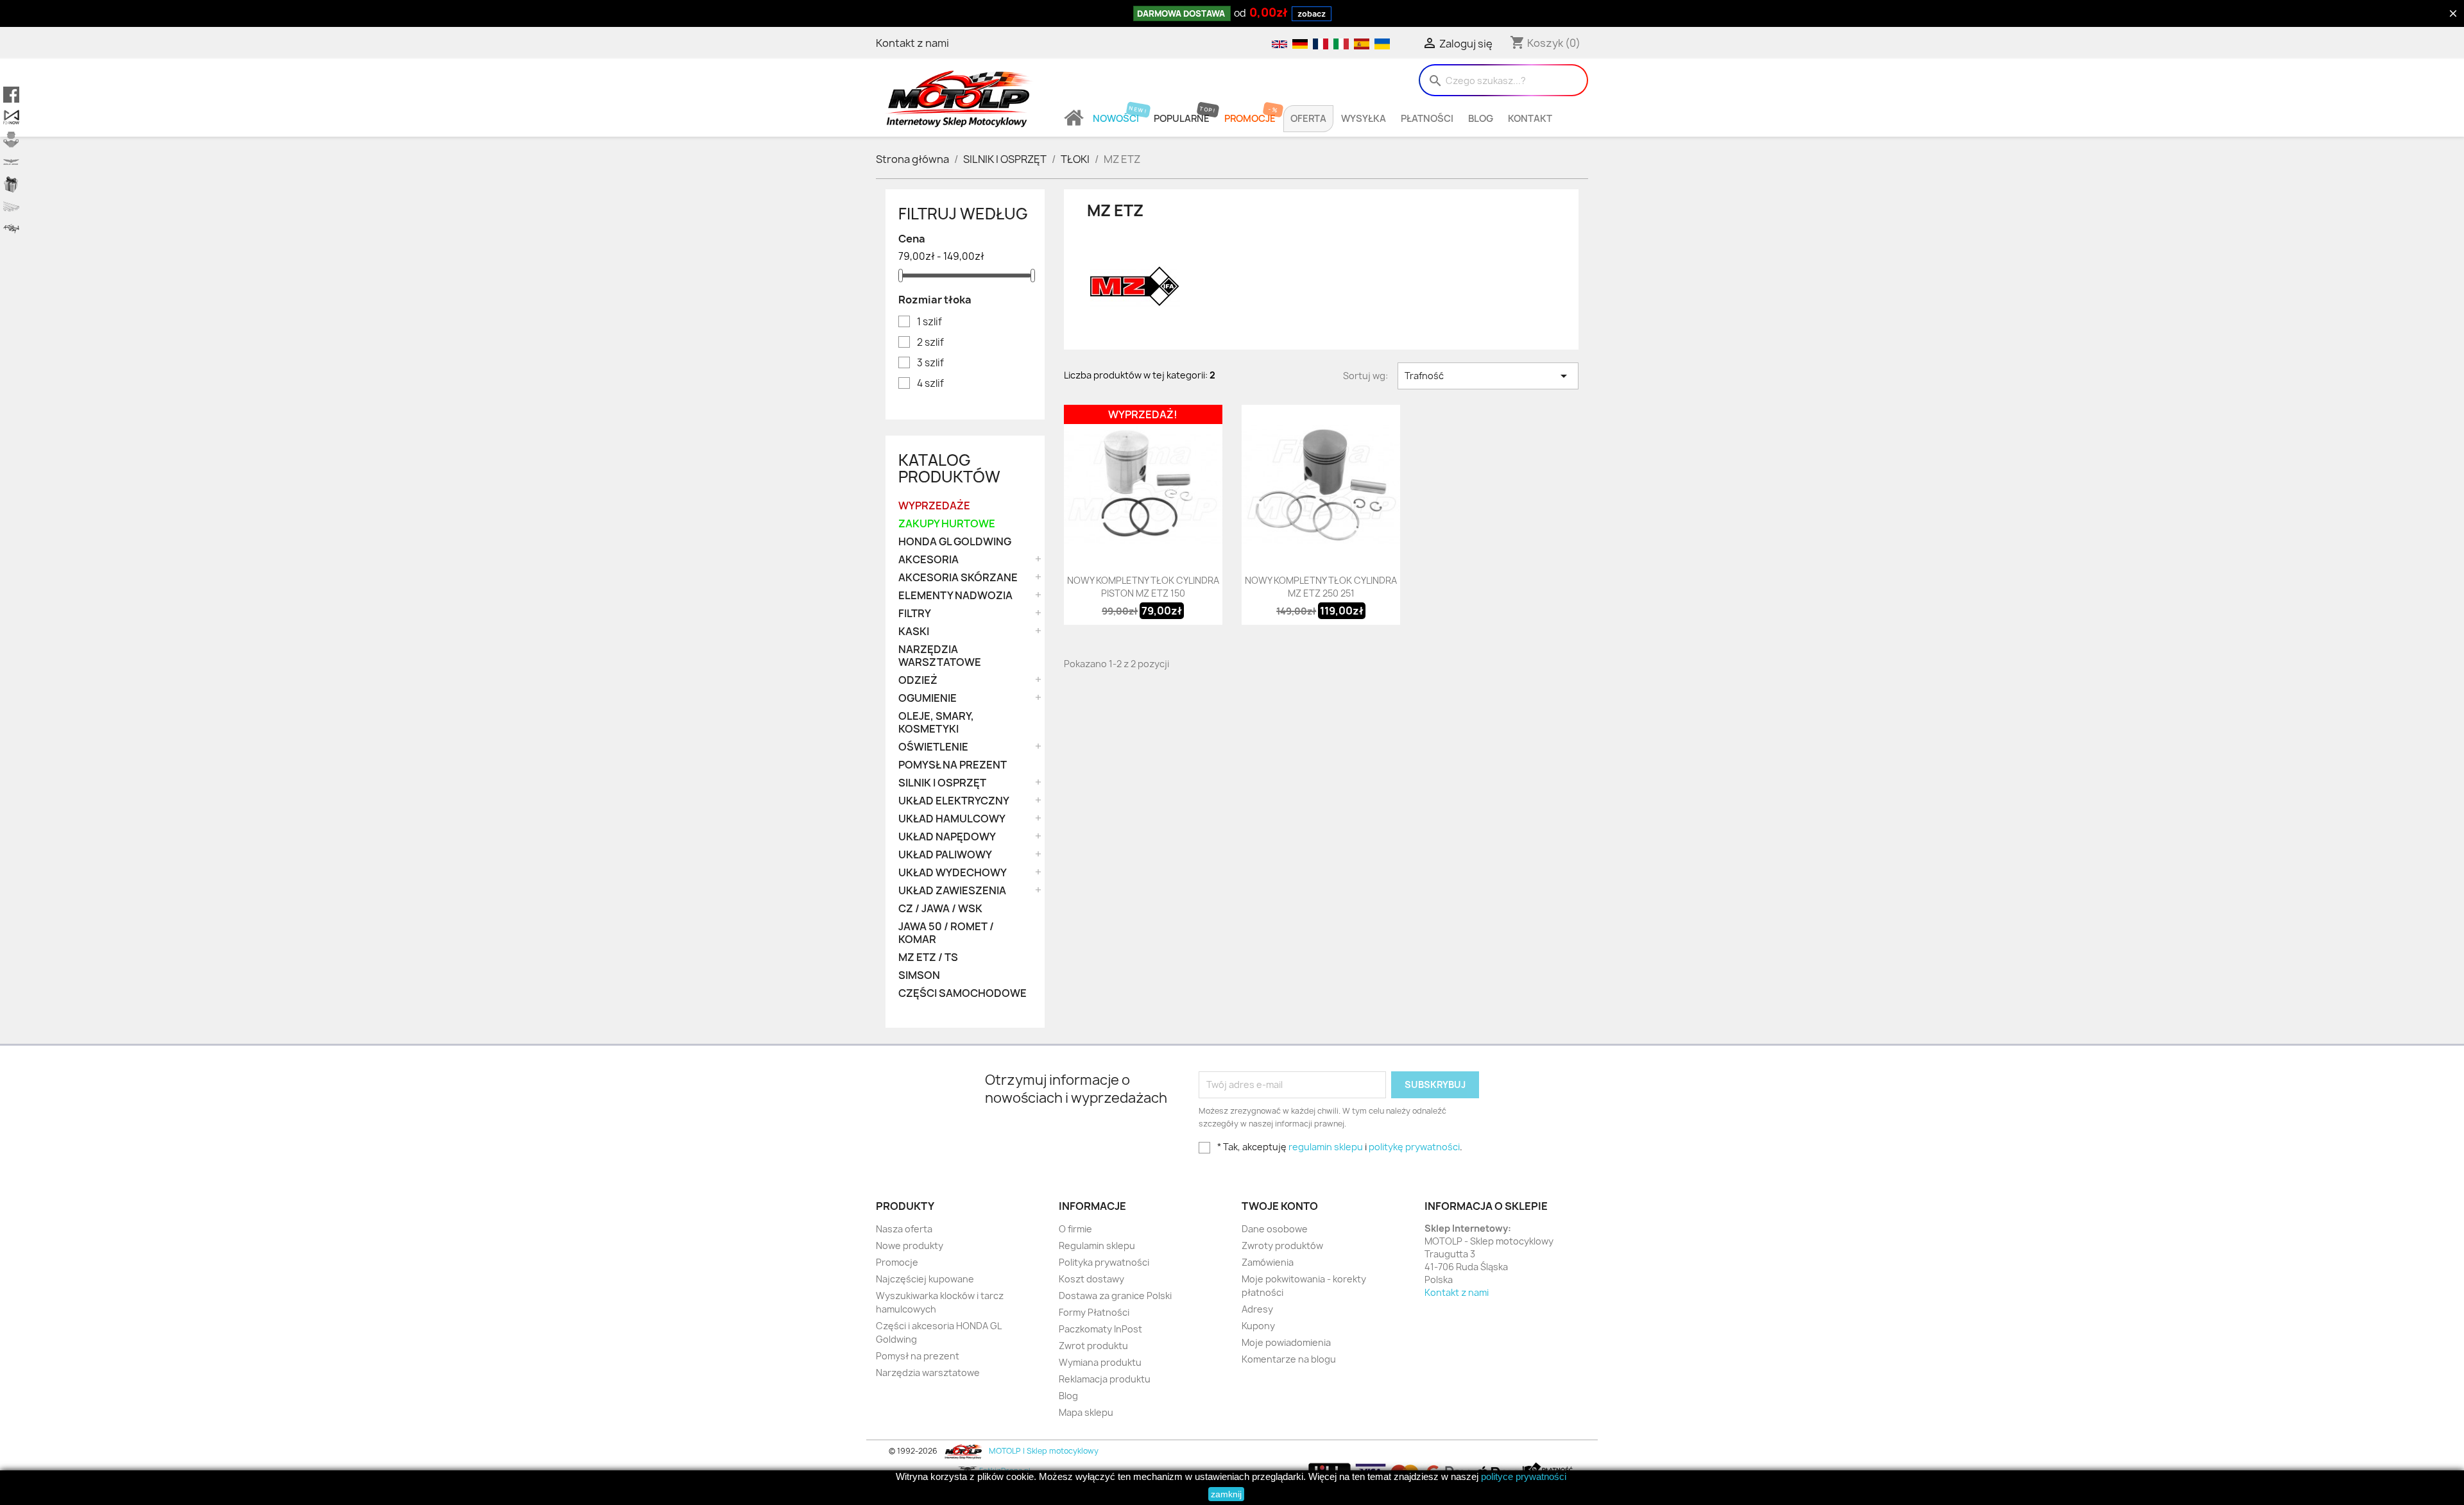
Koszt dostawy (1091, 1279)
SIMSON (919, 975)
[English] (1279, 43)
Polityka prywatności (1104, 1262)
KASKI (914, 632)
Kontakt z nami (912, 43)
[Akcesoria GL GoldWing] (11, 162)
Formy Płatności (1094, 1312)
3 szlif (930, 363)
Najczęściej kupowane (925, 1279)
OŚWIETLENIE (933, 747)
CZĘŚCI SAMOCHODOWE (963, 993)
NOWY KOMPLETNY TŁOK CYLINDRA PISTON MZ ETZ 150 (1143, 587)
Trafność (1488, 376)
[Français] (1320, 43)
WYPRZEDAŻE (934, 506)
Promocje (1250, 119)
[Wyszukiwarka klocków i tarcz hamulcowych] (11, 140)
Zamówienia (1268, 1262)
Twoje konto (1280, 1206)
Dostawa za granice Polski (1115, 1296)
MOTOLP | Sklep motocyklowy (1043, 1451)
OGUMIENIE (928, 698)
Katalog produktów (949, 468)
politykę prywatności (1414, 1147)
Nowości (1116, 119)
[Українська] (1381, 43)
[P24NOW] (11, 117)
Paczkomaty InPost (1100, 1329)
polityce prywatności (1524, 1476)
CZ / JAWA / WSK (940, 909)
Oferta (1308, 119)
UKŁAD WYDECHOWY (953, 873)
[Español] (1361, 43)
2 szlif (930, 343)
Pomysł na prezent (918, 1356)
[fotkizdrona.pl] (11, 229)
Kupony (1258, 1326)
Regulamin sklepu (1097, 1246)
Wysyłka (1364, 119)
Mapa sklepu (1086, 1412)
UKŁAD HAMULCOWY (952, 819)
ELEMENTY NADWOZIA (955, 596)
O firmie (1075, 1229)
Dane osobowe (1275, 1229)
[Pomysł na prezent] (11, 184)
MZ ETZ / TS (928, 957)
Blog (1481, 119)
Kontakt (1530, 119)
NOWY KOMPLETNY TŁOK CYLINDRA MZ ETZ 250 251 (1321, 587)
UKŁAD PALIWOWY (945, 855)
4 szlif (930, 384)
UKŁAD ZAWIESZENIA (952, 891)
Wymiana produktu (1100, 1362)
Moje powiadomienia (1286, 1342)
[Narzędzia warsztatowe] (11, 207)
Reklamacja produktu (1105, 1379)
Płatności (1427, 119)
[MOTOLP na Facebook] (11, 95)
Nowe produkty (910, 1246)
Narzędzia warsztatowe (928, 1373)
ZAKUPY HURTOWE (947, 524)
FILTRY (915, 614)
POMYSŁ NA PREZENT (953, 765)
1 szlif (929, 322)
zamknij (1226, 1494)
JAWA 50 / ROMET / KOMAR (946, 933)
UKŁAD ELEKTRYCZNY (954, 801)
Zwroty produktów (1282, 1246)
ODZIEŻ (918, 680)
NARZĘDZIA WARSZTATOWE (940, 656)
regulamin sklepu (1326, 1147)
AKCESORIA (928, 560)
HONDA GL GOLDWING (955, 542)
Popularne (1182, 119)
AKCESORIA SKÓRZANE (958, 578)
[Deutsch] (1299, 43)
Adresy (1257, 1309)
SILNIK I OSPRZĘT (942, 783)
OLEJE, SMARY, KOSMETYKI (936, 723)
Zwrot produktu (1093, 1346)
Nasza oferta (904, 1229)
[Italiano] (1340, 43)
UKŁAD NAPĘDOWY (947, 837)
